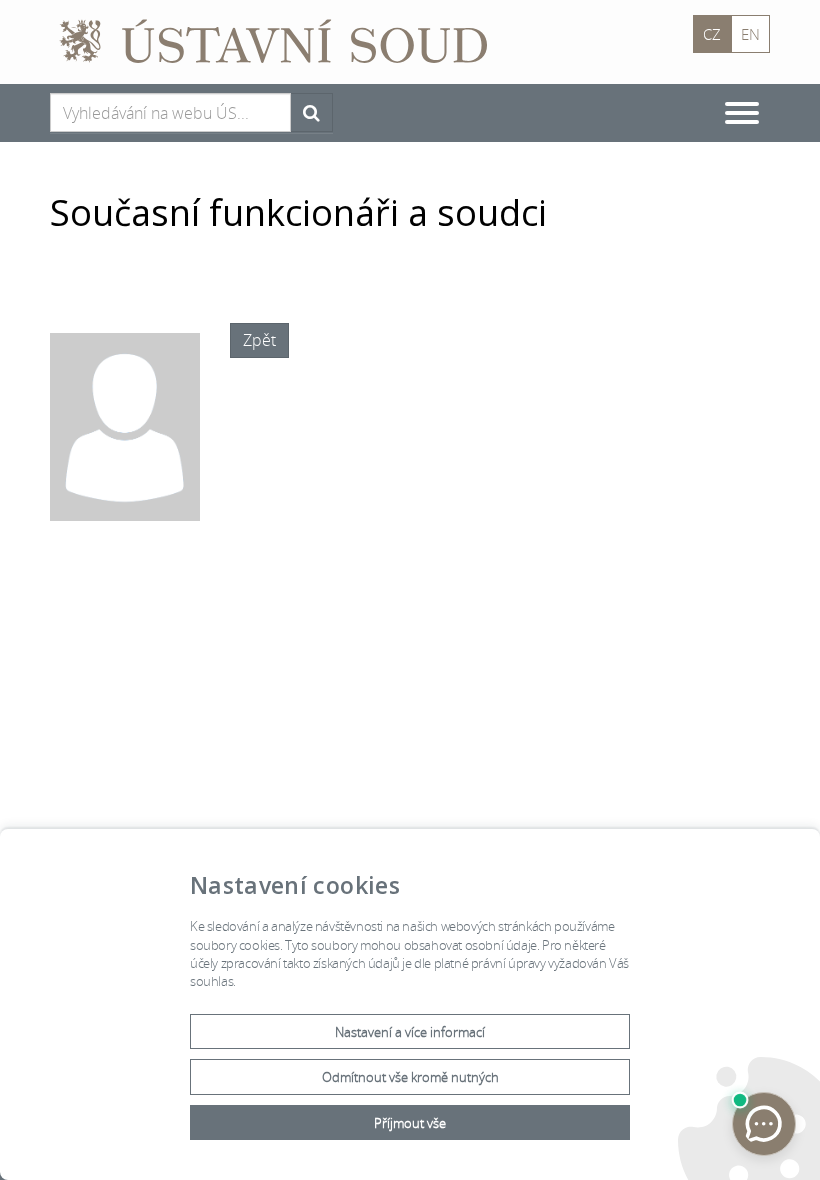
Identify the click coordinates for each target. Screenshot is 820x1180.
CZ (712, 34)
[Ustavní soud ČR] (282, 39)
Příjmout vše (410, 1123)
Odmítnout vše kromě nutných (410, 1077)
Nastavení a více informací (410, 1032)
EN (750, 34)
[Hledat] (311, 112)
